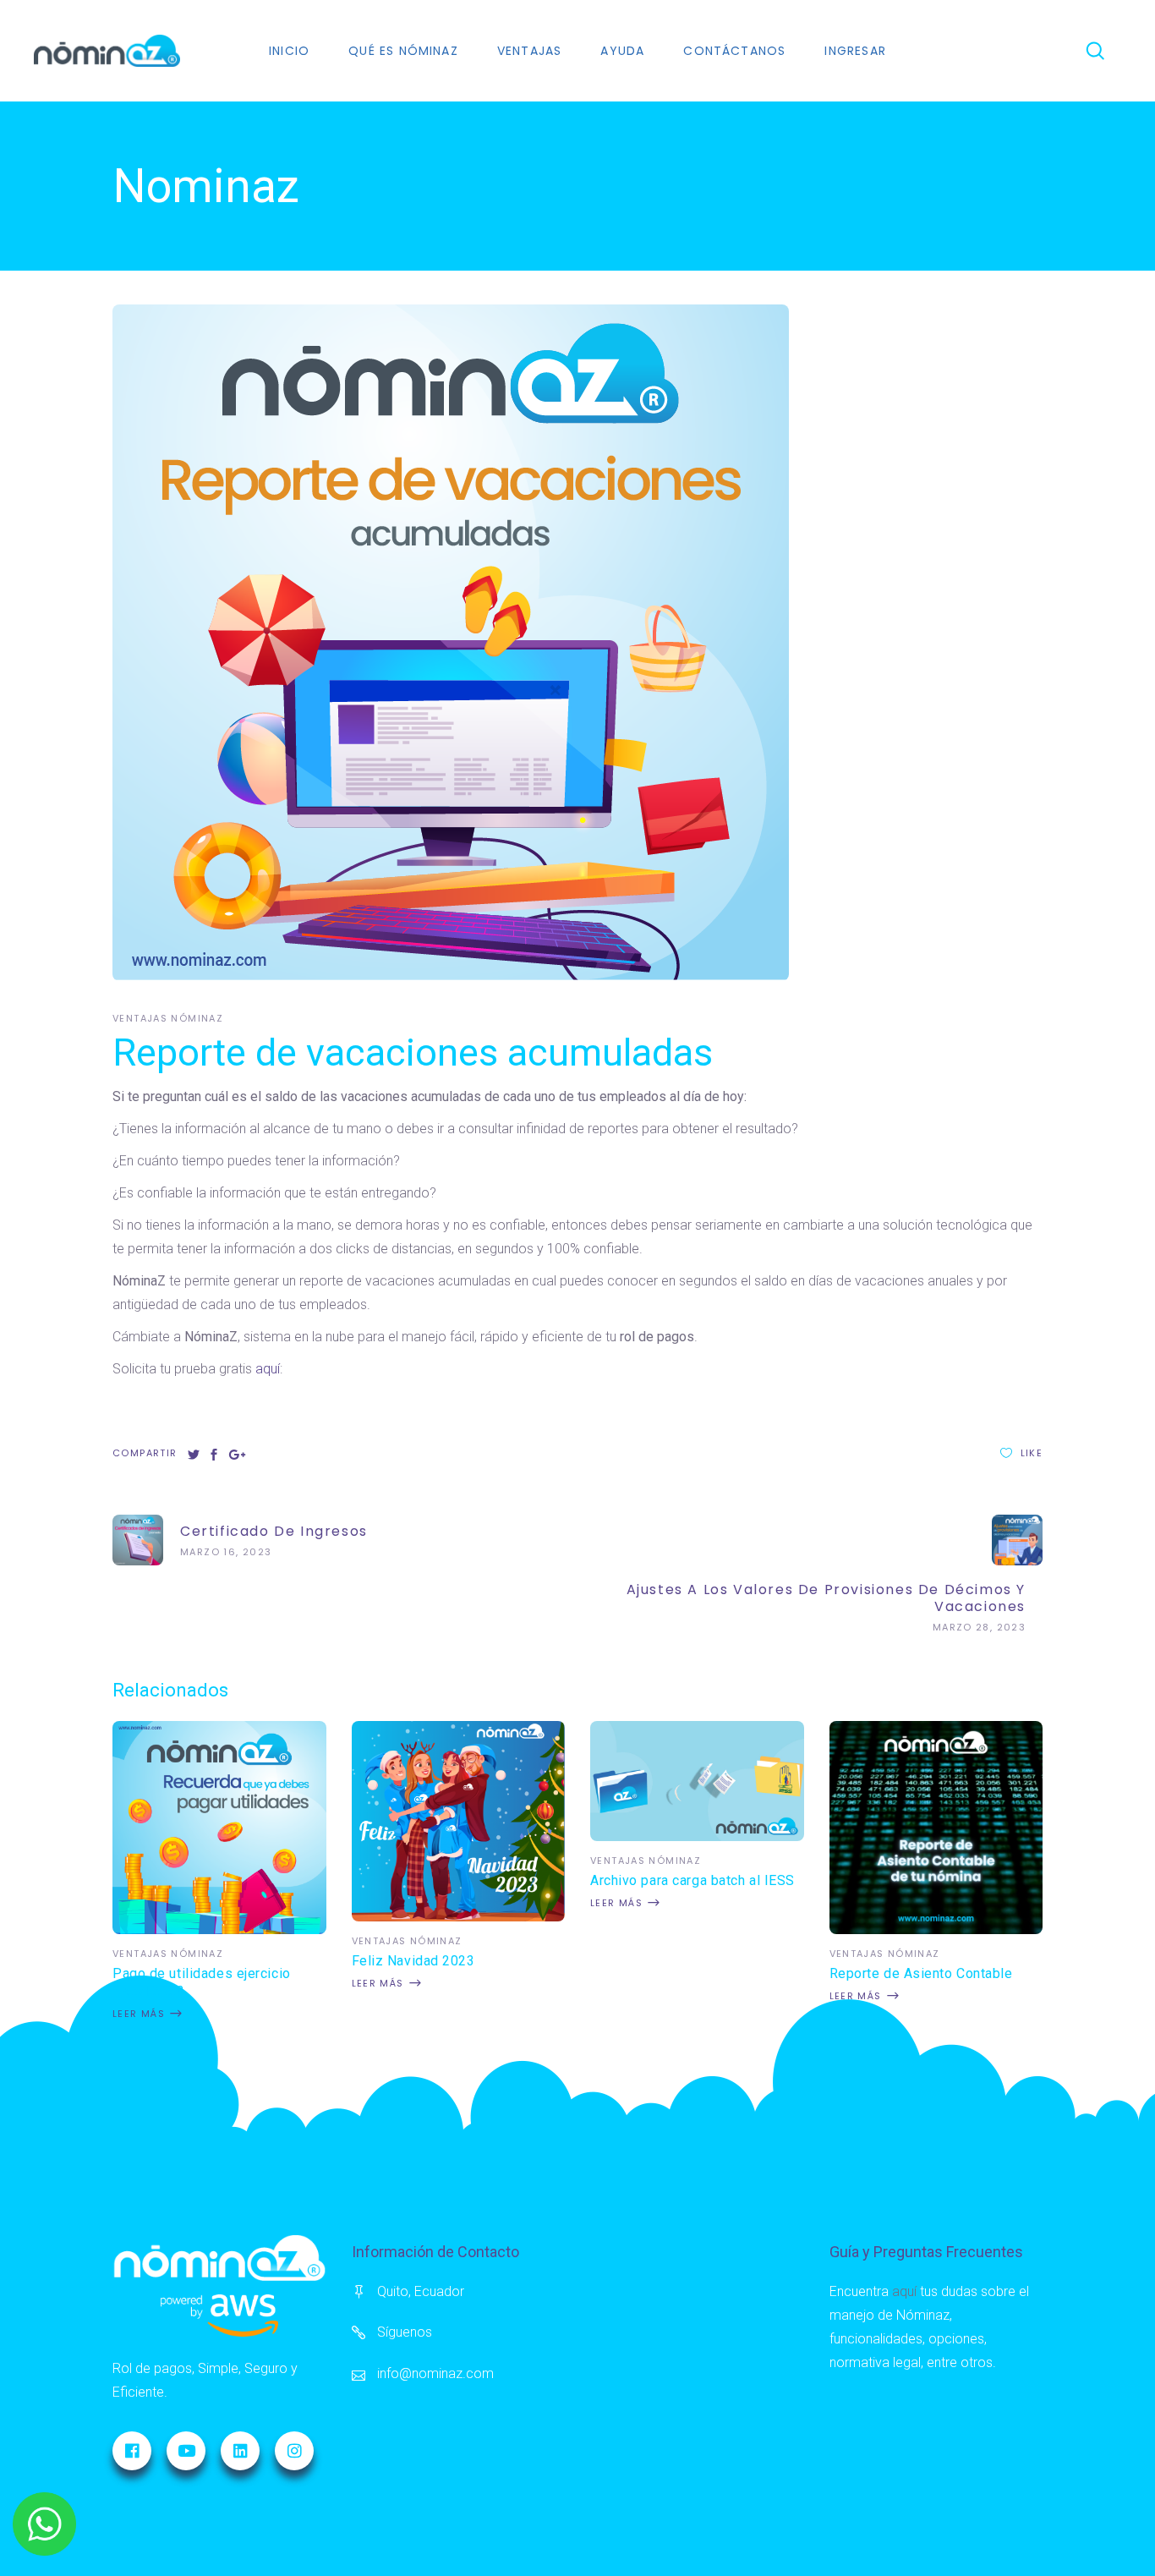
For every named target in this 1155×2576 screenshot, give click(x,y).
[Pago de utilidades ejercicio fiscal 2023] (219, 1929)
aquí (268, 1369)
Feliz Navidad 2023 (413, 1961)
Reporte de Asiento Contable (921, 1973)
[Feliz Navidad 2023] (459, 1917)
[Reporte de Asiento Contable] (936, 1929)
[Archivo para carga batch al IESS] (697, 1836)
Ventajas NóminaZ (168, 1018)
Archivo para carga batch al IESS (692, 1880)
